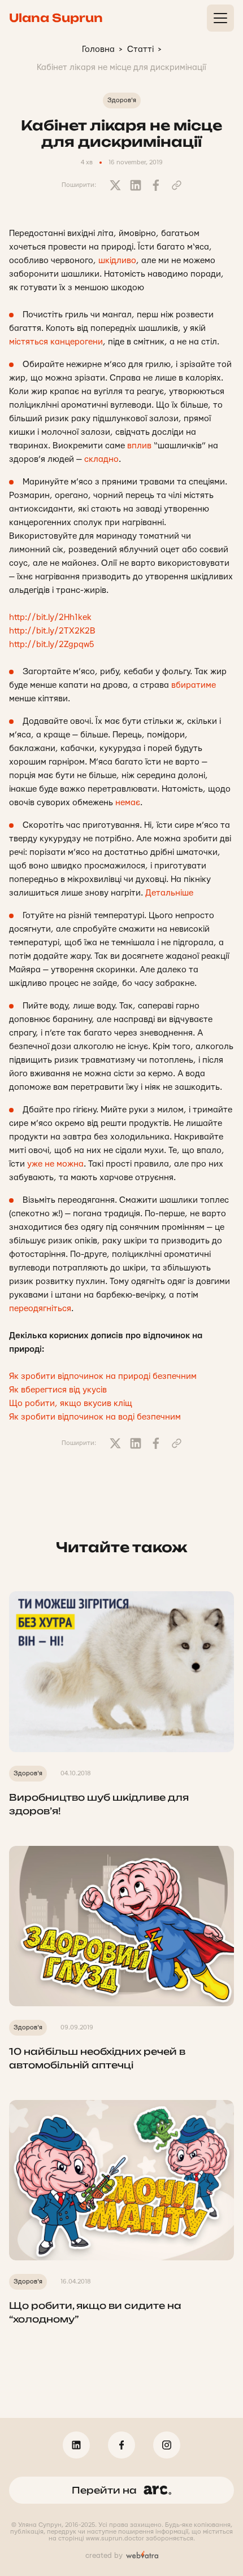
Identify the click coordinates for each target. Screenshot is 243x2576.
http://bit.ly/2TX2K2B (52, 631)
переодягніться (40, 1309)
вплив (139, 446)
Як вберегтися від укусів (58, 1390)
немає (128, 803)
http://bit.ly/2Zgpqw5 (52, 645)
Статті (140, 49)
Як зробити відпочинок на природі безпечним (104, 1376)
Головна (98, 49)
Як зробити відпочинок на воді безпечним (95, 1417)
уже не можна (55, 1164)
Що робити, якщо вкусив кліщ (71, 1403)
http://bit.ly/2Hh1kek (50, 617)
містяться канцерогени (56, 342)
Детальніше (169, 893)
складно (101, 459)
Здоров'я (122, 100)
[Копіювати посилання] (176, 185)
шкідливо (117, 261)
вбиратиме (194, 685)
